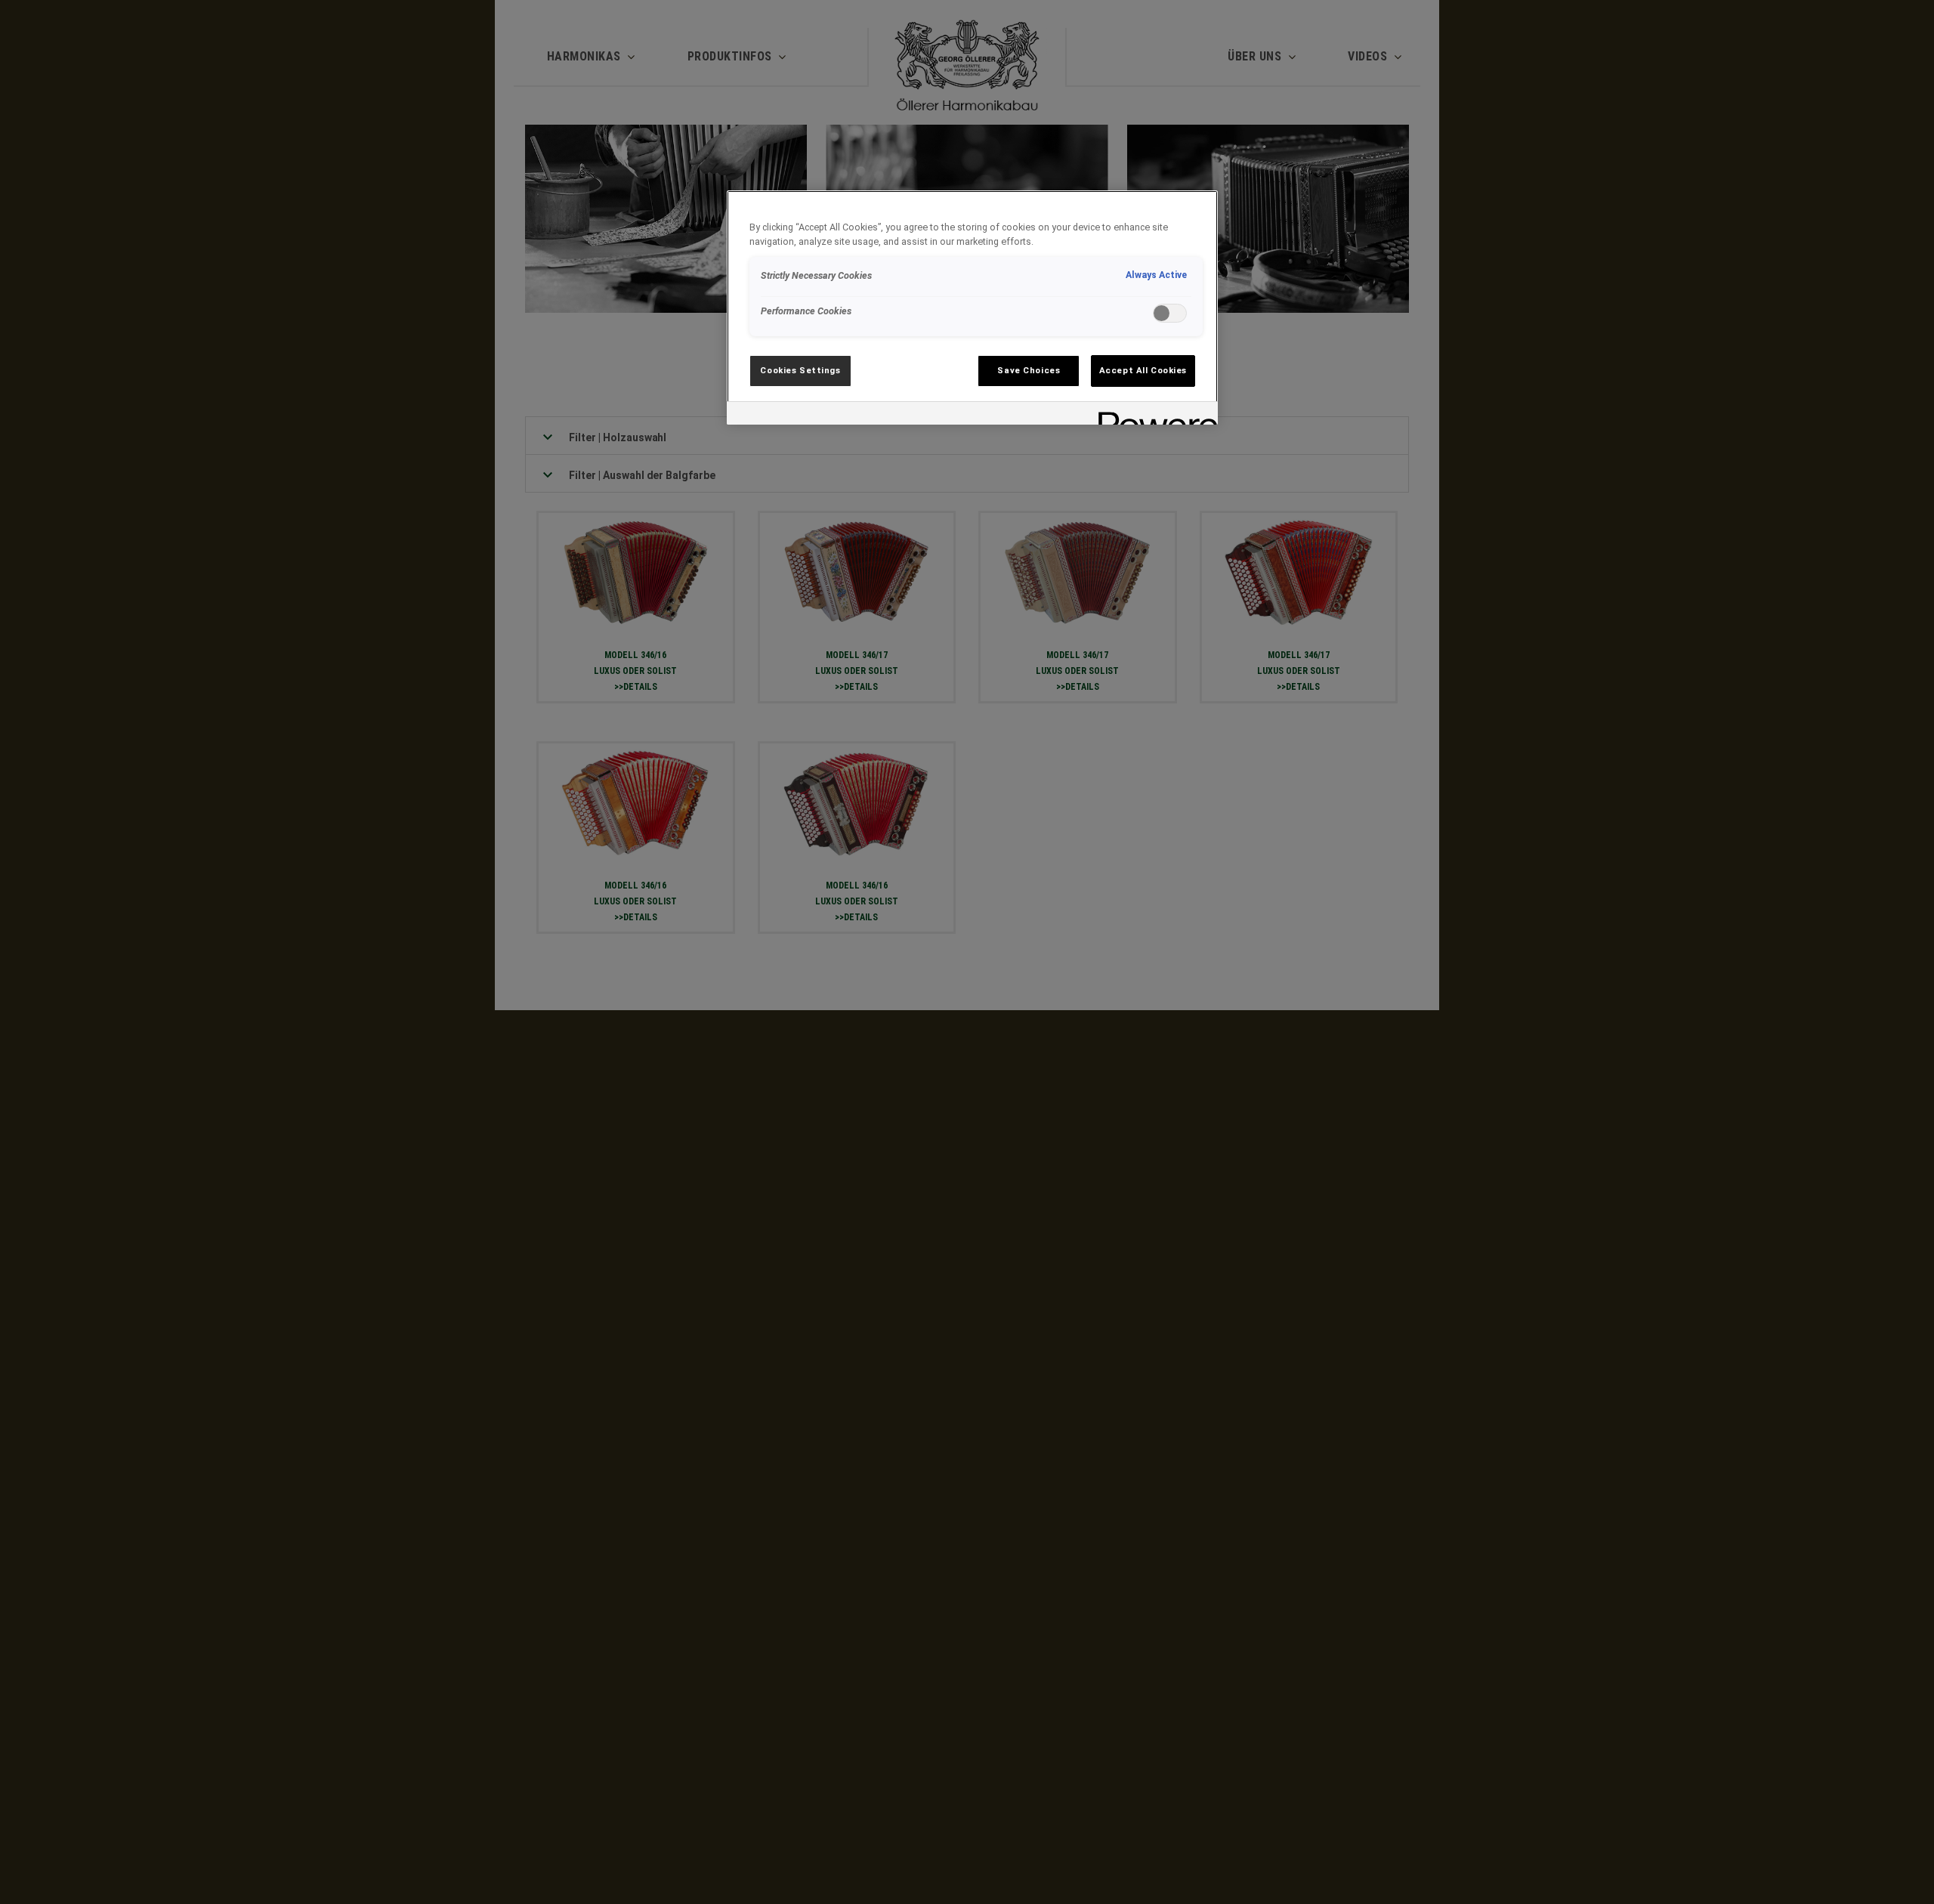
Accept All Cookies (1143, 370)
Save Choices (1029, 370)
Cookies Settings (800, 370)
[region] (972, 308)
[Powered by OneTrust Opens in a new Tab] (1153, 415)
